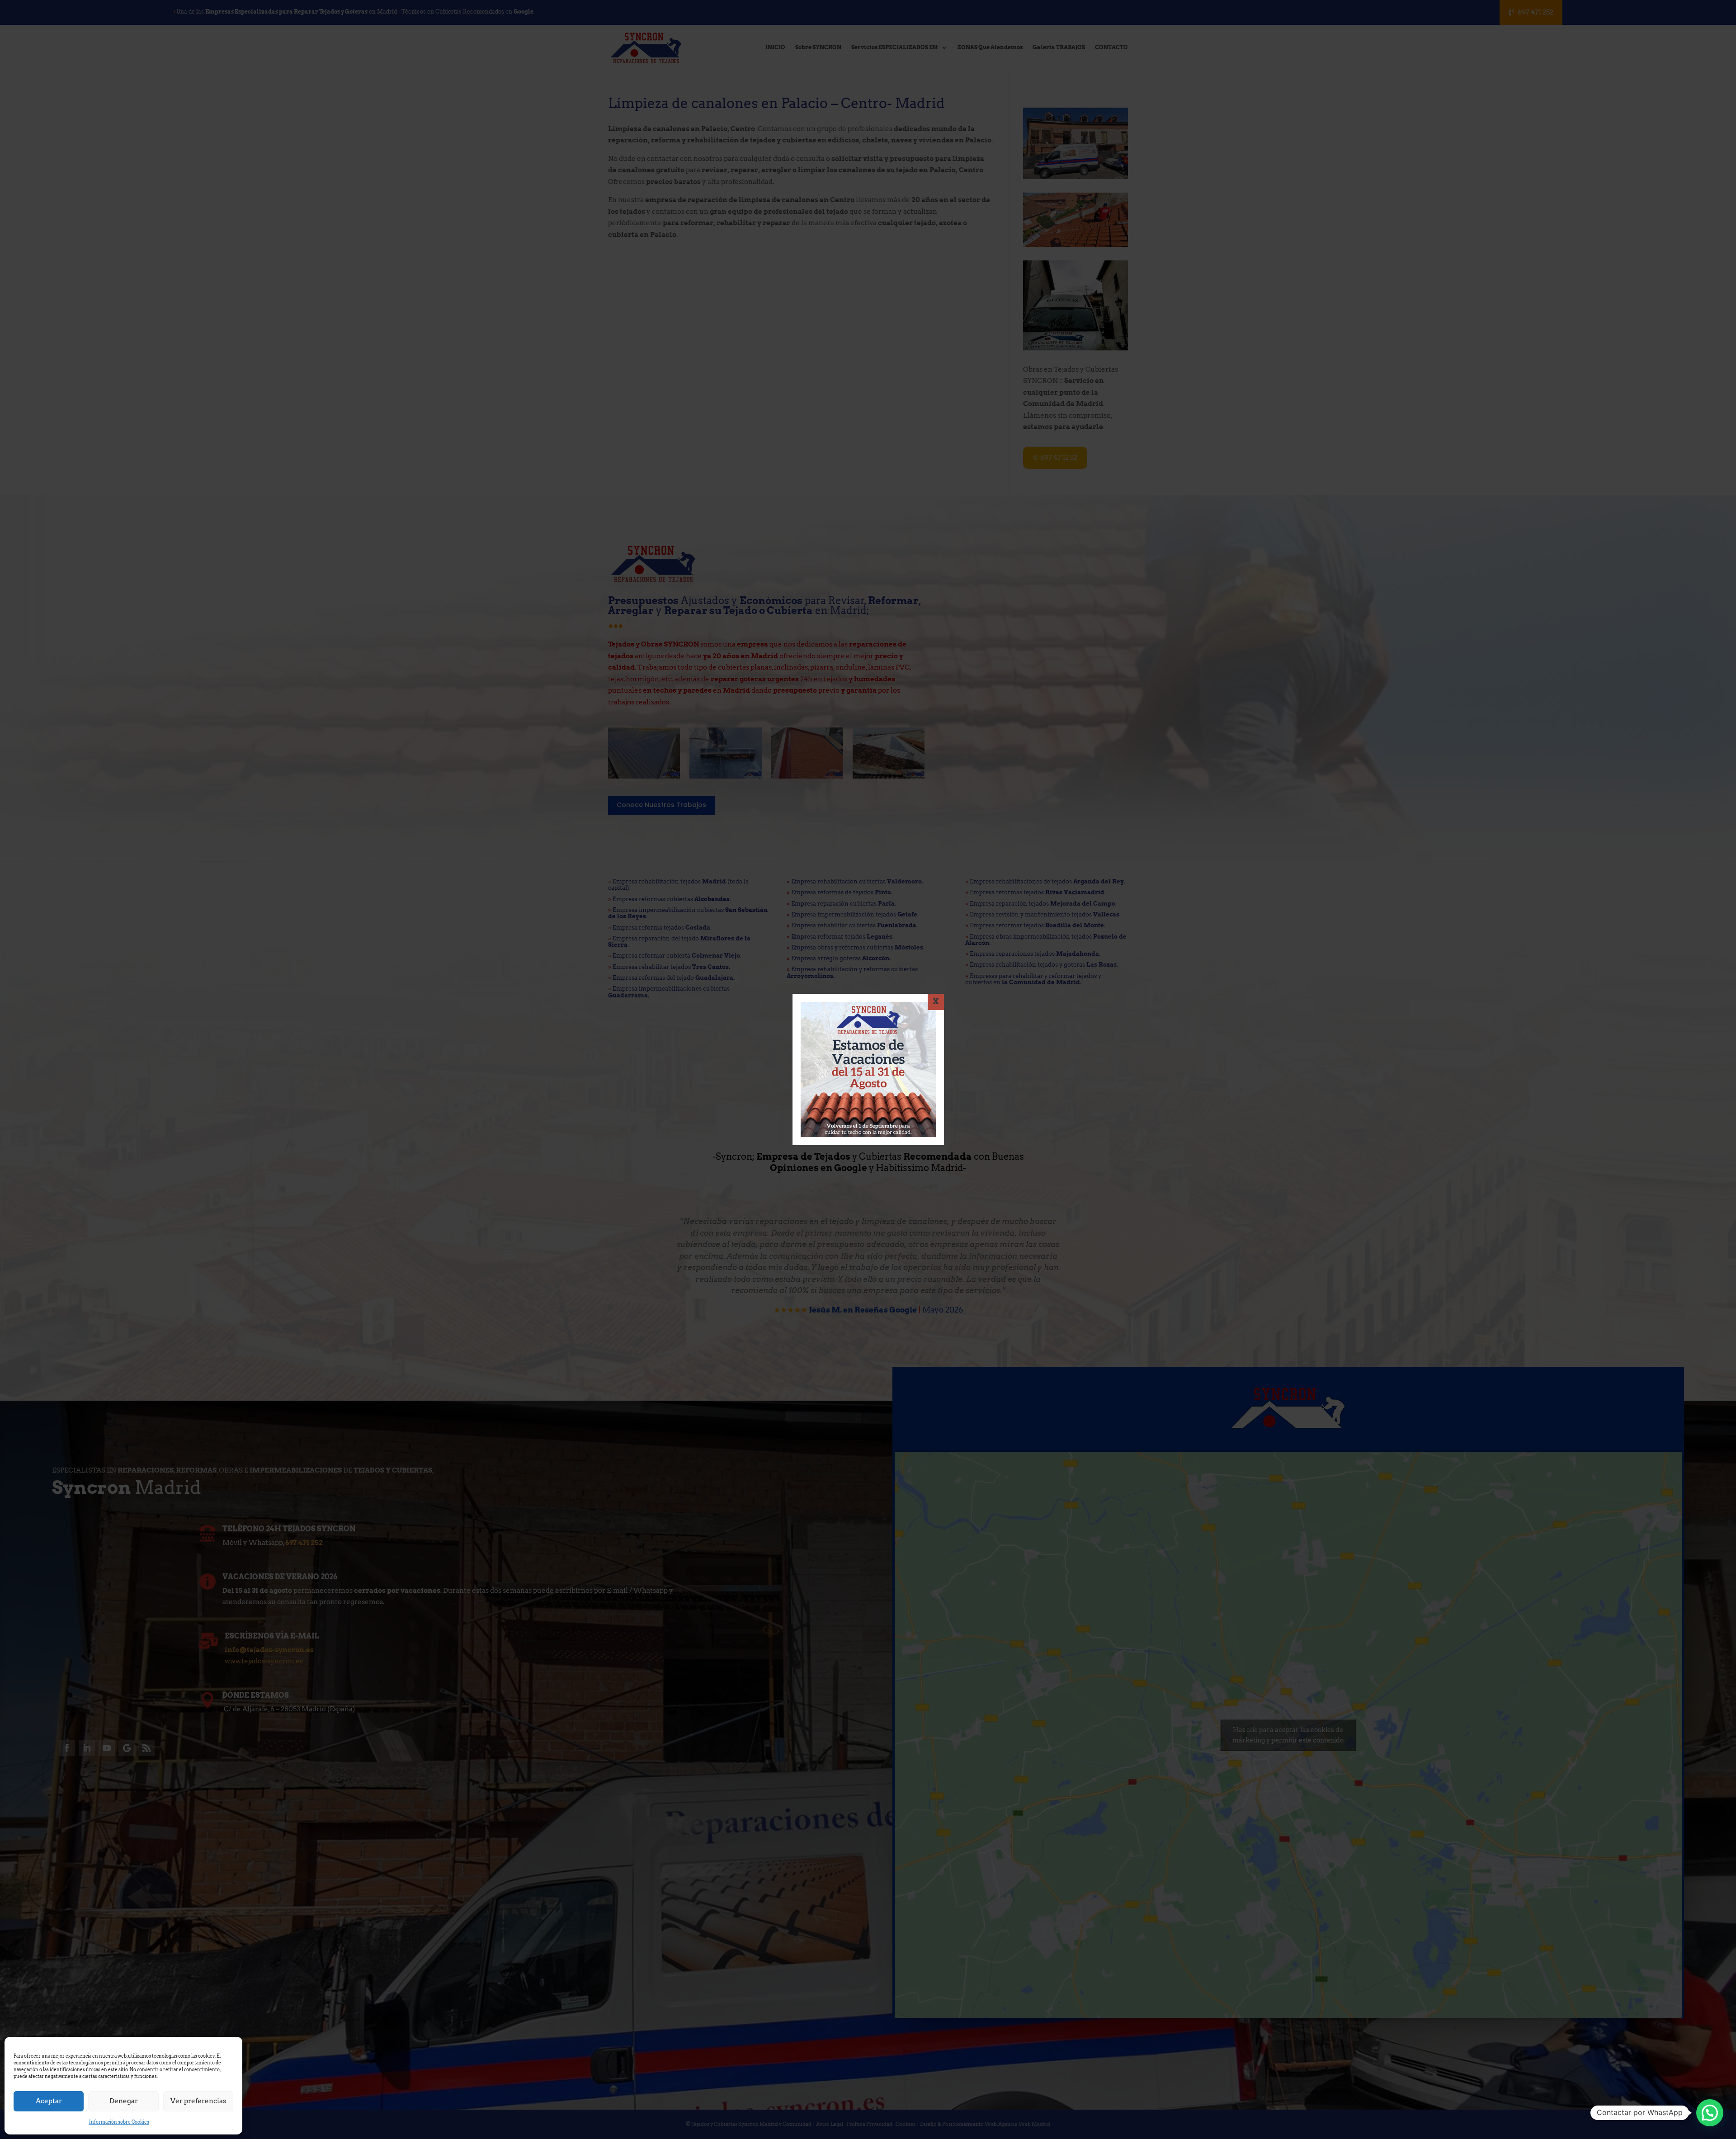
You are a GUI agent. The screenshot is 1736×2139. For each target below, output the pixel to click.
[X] (936, 1002)
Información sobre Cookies (119, 2122)
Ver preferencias (198, 2101)
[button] (1710, 2113)
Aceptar (49, 2101)
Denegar (124, 2101)
